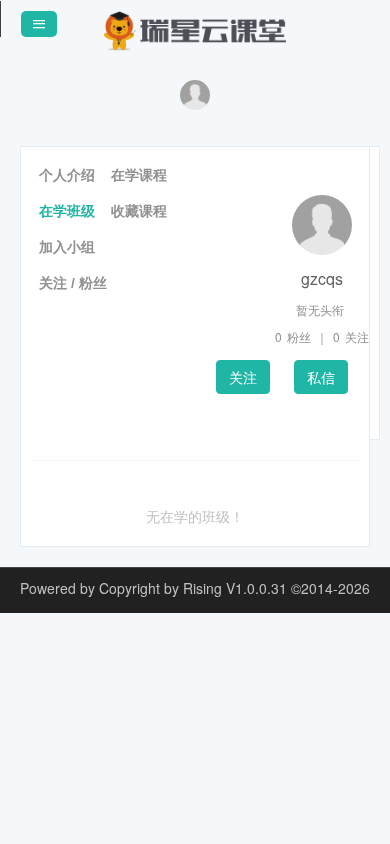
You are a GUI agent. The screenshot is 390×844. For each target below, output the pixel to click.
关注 (243, 377)
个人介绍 (67, 175)
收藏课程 (139, 211)
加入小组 (67, 247)
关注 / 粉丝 (73, 283)
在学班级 (67, 211)
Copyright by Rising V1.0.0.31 (193, 588)
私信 (321, 377)
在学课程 (139, 175)
